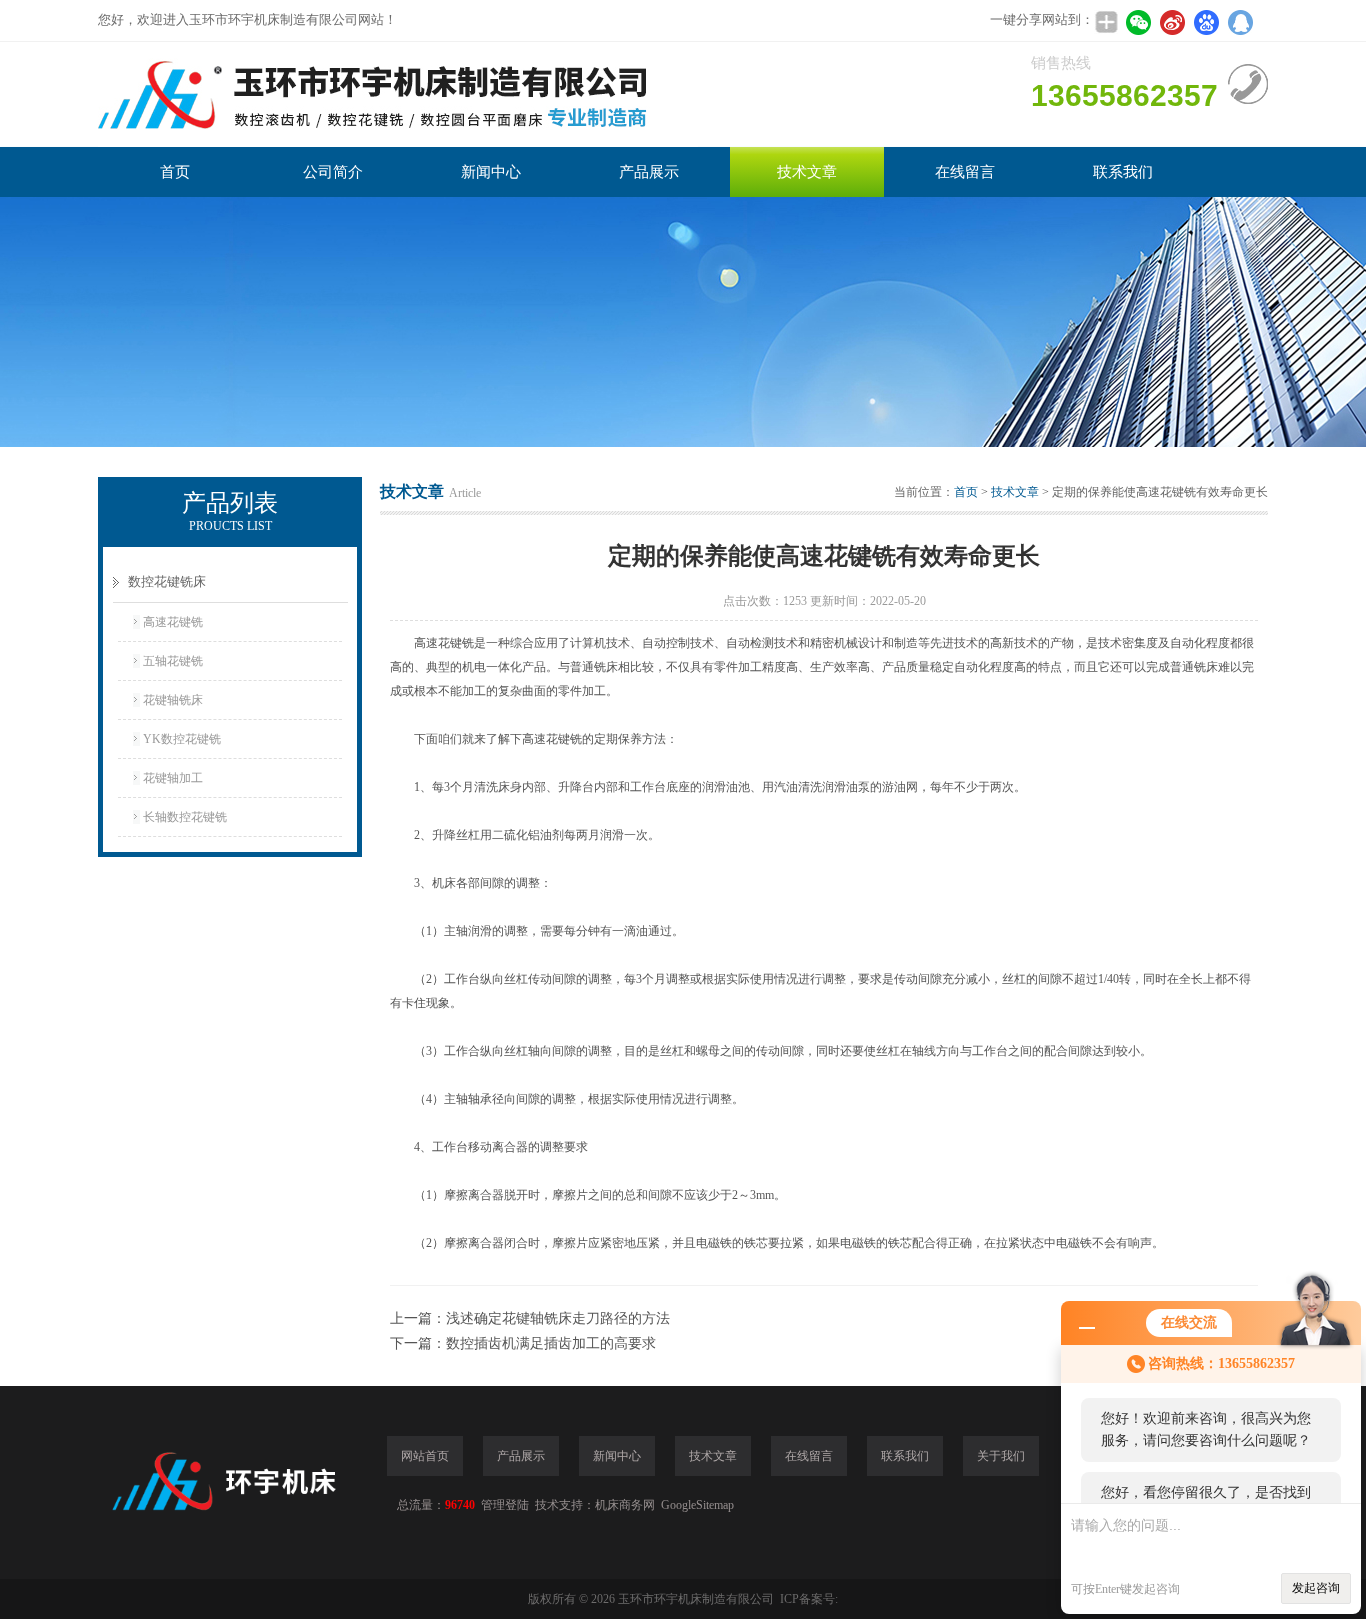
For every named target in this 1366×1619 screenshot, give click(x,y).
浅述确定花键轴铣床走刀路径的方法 (558, 1318)
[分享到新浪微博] (1172, 22)
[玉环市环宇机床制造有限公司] (398, 94)
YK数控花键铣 (182, 739)
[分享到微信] (1138, 22)
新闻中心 (491, 172)
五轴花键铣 (173, 661)
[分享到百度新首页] (1206, 22)
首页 (175, 172)
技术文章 (807, 172)
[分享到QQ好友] (1240, 22)
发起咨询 (1316, 1588)
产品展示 (649, 172)
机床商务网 (625, 1505)
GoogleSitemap (697, 1505)
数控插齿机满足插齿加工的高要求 (551, 1343)
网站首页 (425, 1456)
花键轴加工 (173, 778)
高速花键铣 (173, 622)
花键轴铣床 (173, 700)
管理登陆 (505, 1505)
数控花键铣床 (167, 581)
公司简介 (333, 172)
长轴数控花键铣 (185, 817)
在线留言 (965, 172)
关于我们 (1001, 1456)
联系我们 (1123, 172)
